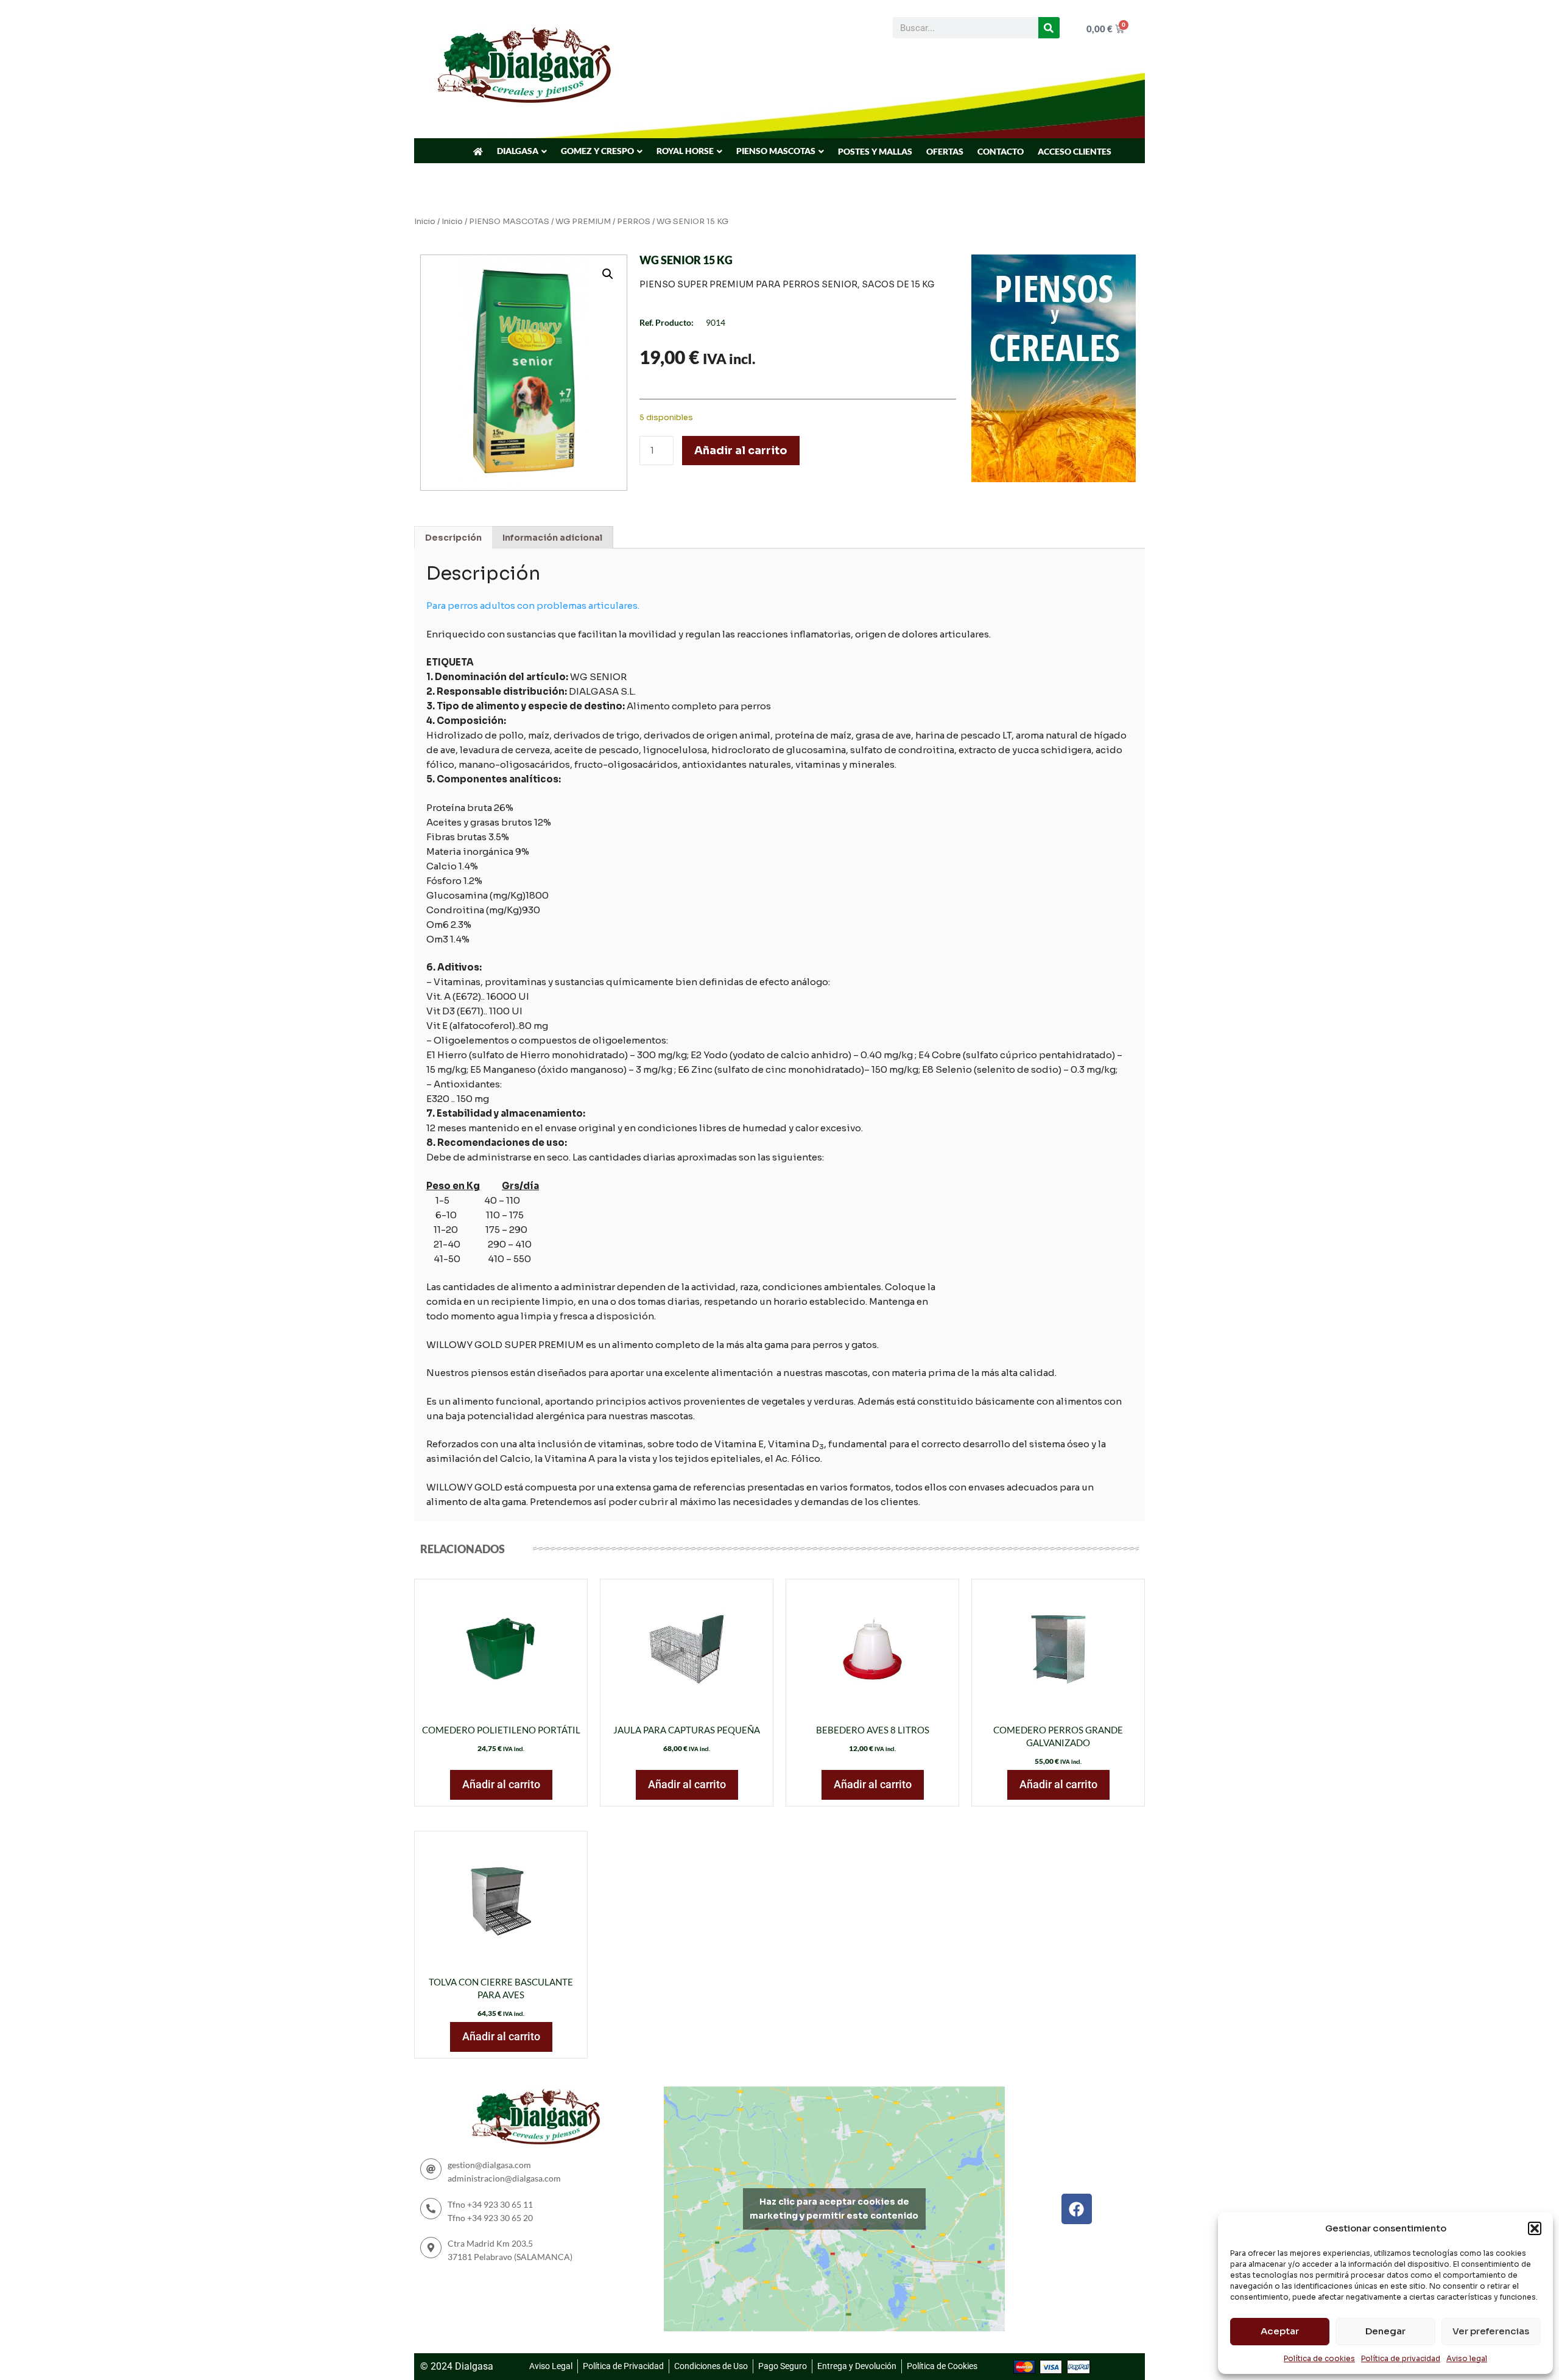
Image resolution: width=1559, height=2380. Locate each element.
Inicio (425, 222)
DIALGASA (518, 151)
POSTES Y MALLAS (875, 151)
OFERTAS (945, 151)
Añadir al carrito (741, 451)
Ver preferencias (1491, 2331)
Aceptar (1280, 2331)
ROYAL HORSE (685, 151)
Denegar (1385, 2331)
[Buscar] (1049, 28)
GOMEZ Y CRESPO (597, 151)
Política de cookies (1319, 2358)
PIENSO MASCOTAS (776, 151)
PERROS (634, 222)
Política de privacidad (1401, 2358)
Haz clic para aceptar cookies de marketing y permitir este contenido (834, 2209)
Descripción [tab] (453, 538)
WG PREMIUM (583, 222)
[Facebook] (1077, 2209)
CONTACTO (1001, 151)
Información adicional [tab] (552, 538)
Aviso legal (1467, 2358)
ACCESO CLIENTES (1075, 151)
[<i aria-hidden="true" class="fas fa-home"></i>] (478, 152)
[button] (1535, 2228)
